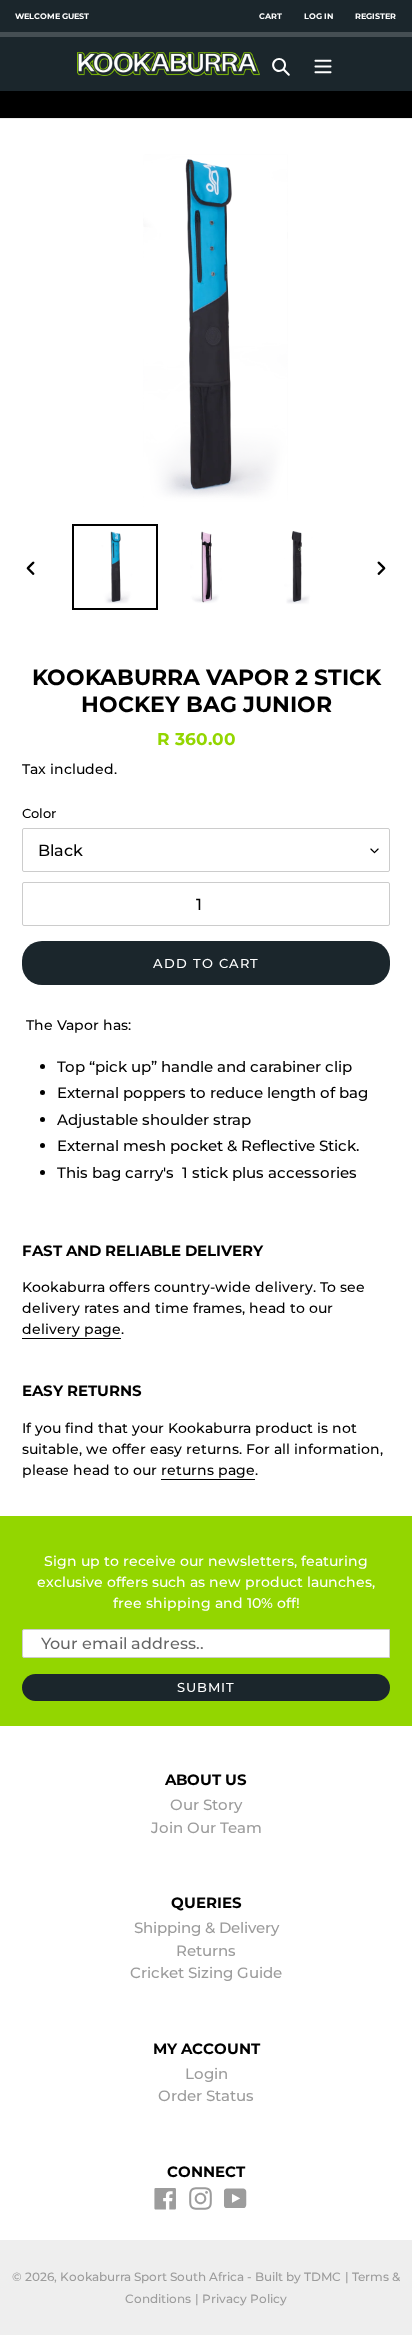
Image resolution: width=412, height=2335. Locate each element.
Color (39, 813)
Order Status (206, 2095)
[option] (115, 567)
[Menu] (323, 64)
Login (206, 2073)
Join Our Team (206, 1827)
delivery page (71, 1329)
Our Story (206, 1804)
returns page (208, 1470)
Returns (206, 1950)
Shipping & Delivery (206, 1927)
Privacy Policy (244, 2298)
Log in (318, 16)
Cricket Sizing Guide (206, 1972)
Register (375, 16)
